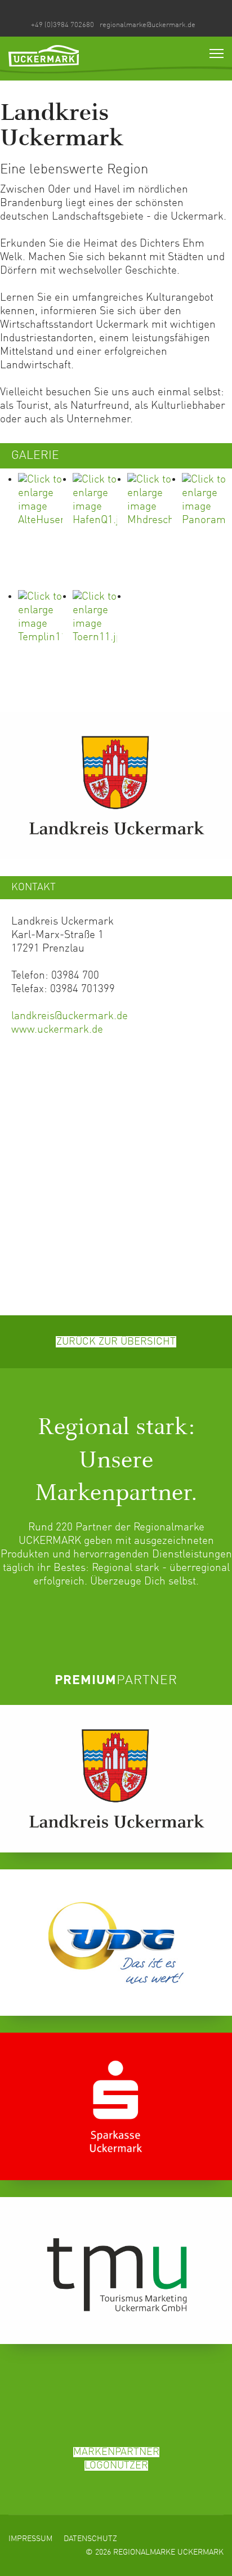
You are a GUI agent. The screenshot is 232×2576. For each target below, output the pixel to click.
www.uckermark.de (57, 1030)
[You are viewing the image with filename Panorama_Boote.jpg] (207, 529)
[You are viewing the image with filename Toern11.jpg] (98, 646)
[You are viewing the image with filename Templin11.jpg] (43, 646)
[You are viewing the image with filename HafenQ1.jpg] (98, 529)
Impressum (30, 2539)
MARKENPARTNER (116, 2452)
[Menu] (217, 53)
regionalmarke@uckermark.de (148, 25)
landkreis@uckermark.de (70, 1016)
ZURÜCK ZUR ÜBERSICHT (116, 1342)
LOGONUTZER (116, 2466)
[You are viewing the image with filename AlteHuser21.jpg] (43, 529)
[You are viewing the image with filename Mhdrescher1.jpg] (152, 529)
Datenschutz (90, 2539)
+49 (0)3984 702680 (63, 25)
